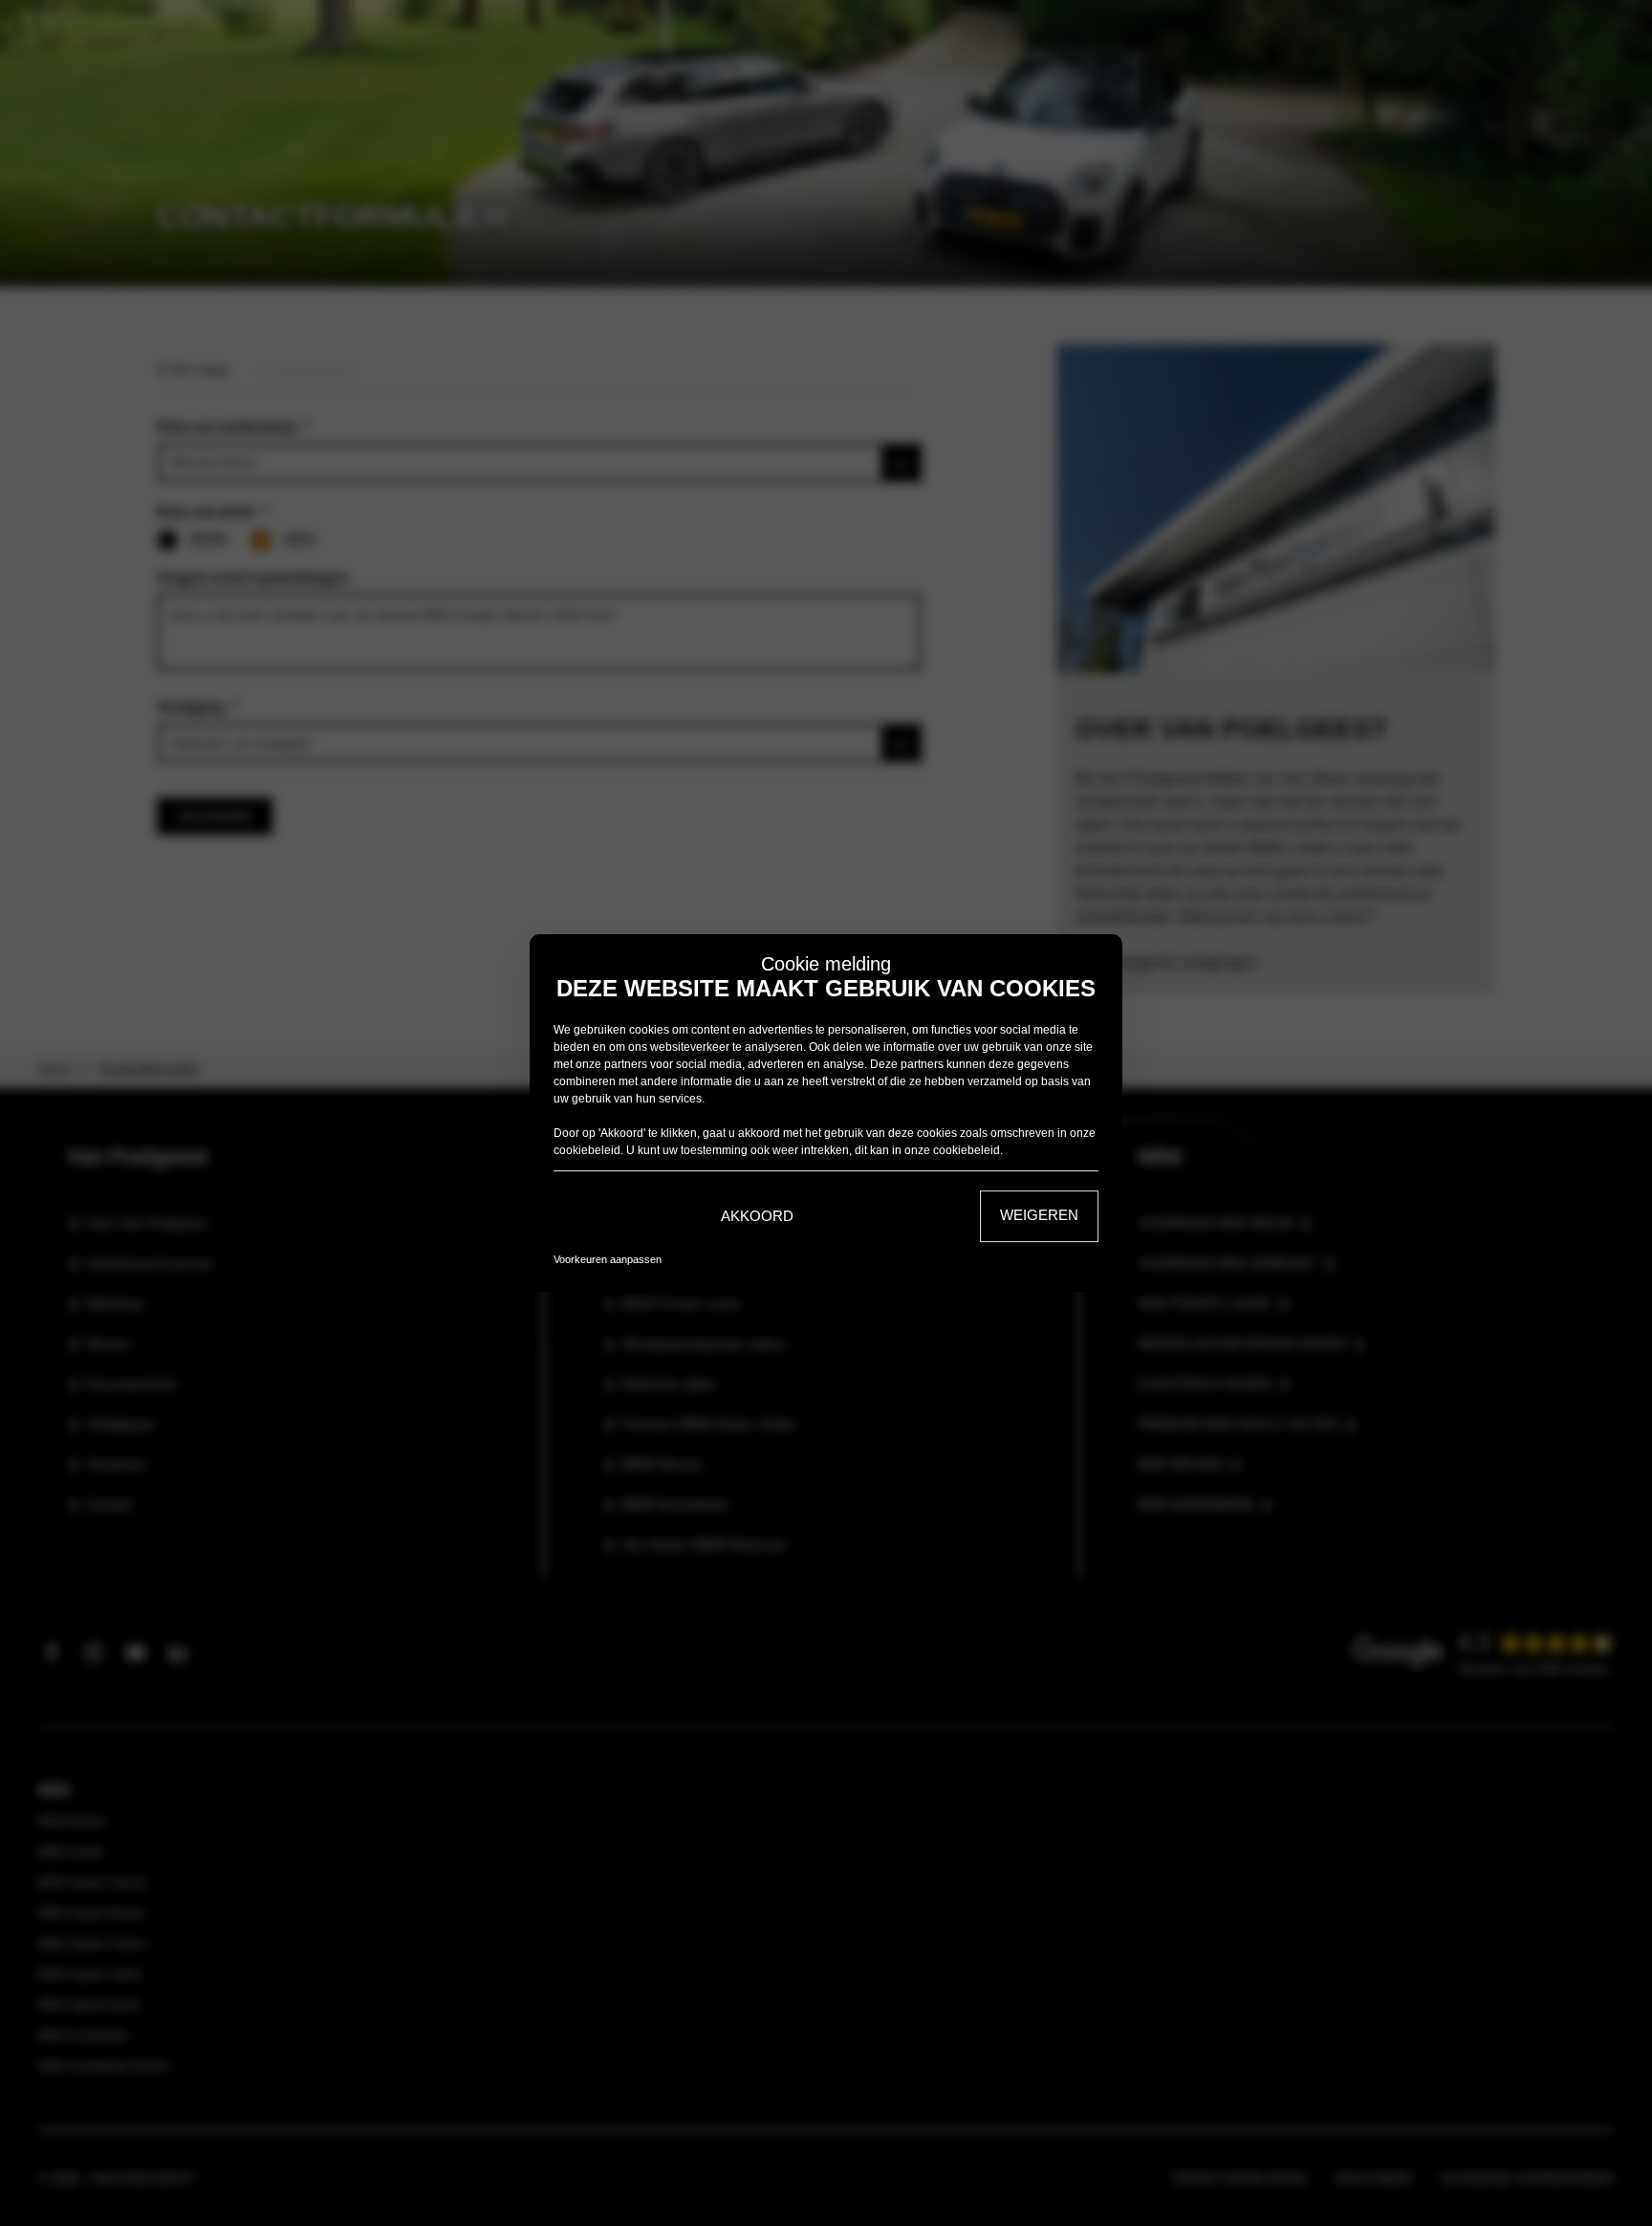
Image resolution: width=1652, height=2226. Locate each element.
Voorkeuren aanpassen (608, 1259)
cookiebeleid (587, 1150)
